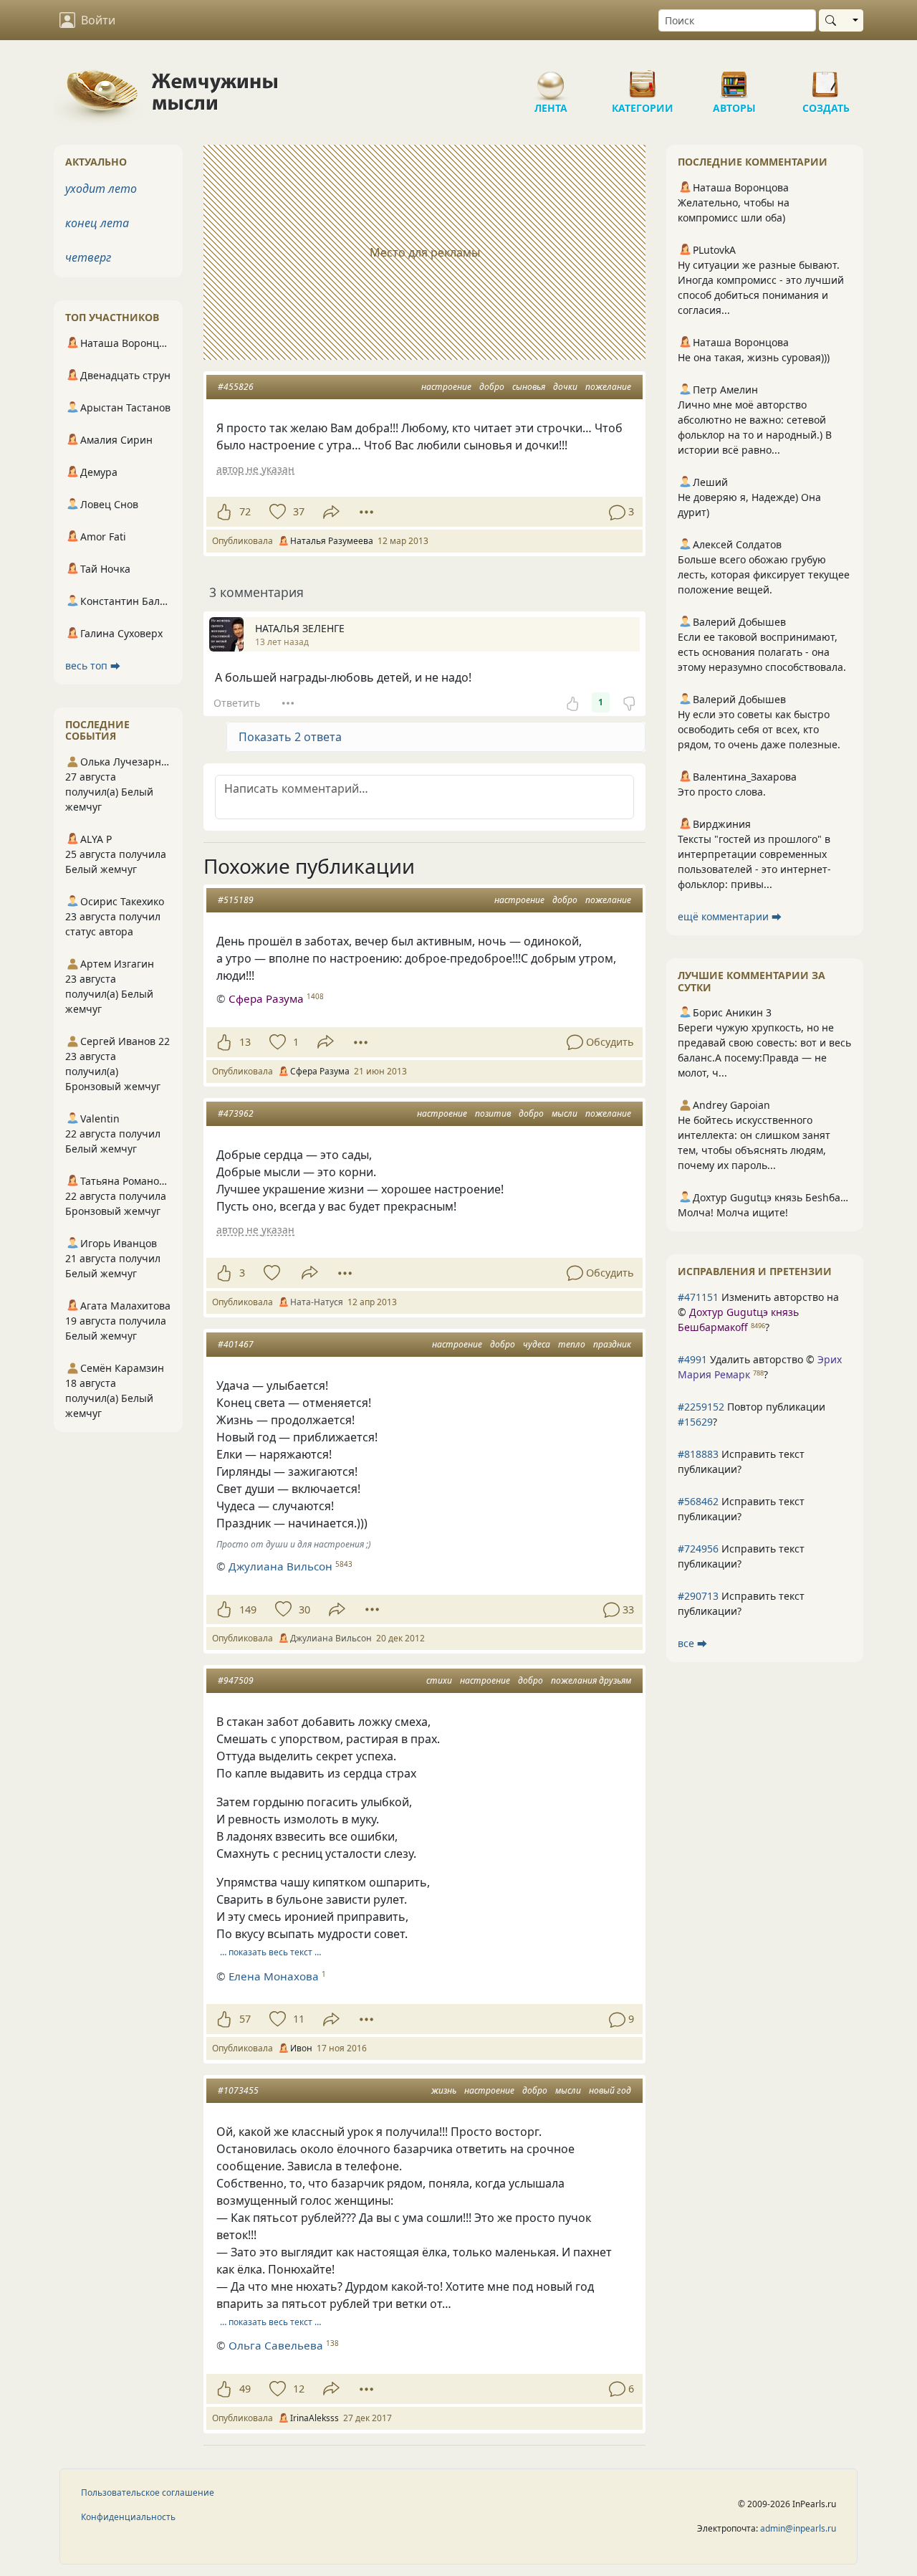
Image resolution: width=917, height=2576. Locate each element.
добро (492, 387)
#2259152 (701, 1407)
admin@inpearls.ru (798, 2528)
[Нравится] (224, 512)
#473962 (236, 1113)
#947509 (236, 1680)
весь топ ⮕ (93, 666)
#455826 (236, 387)
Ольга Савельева (276, 2345)
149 (248, 1609)
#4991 (692, 1359)
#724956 (698, 1549)
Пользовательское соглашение (148, 2492)
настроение (446, 387)
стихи (439, 1680)
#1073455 (238, 2090)
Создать (826, 79)
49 (245, 2389)
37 (299, 511)
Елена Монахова (274, 1976)
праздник (612, 1344)
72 (245, 511)
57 (245, 2019)
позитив (493, 1113)
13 (245, 1042)
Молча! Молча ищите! (733, 1212)
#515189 (236, 900)
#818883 (698, 1454)
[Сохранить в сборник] (276, 512)
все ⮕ (692, 1643)
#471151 (698, 1297)
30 (304, 1609)
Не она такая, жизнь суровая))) (754, 357)
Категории (643, 79)
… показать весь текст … (270, 1952)
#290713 (698, 1596)
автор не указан (255, 469)
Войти (98, 20)
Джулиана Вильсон (280, 1566)
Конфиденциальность (128, 2517)
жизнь (444, 2090)
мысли (565, 1113)
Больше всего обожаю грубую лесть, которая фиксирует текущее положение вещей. (764, 574)
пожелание (608, 387)
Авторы (734, 79)
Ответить (237, 703)
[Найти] (834, 20)
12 (299, 2389)
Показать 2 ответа (290, 737)
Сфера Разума (266, 998)
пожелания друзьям (591, 1680)
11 (299, 2019)
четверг (88, 257)
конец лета (97, 223)
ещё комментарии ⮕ (730, 916)
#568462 (698, 1501)
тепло (572, 1344)
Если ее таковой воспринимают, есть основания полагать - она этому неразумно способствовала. (762, 652)
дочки (565, 387)
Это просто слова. (722, 792)
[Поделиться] (331, 512)
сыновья (529, 387)
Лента (551, 79)
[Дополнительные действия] (366, 512)
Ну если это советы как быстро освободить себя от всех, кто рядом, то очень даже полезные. (759, 729)
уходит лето (101, 189)
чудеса (537, 1344)
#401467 (236, 1344)
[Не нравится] (629, 702)
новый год (610, 2090)
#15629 (695, 1422)
